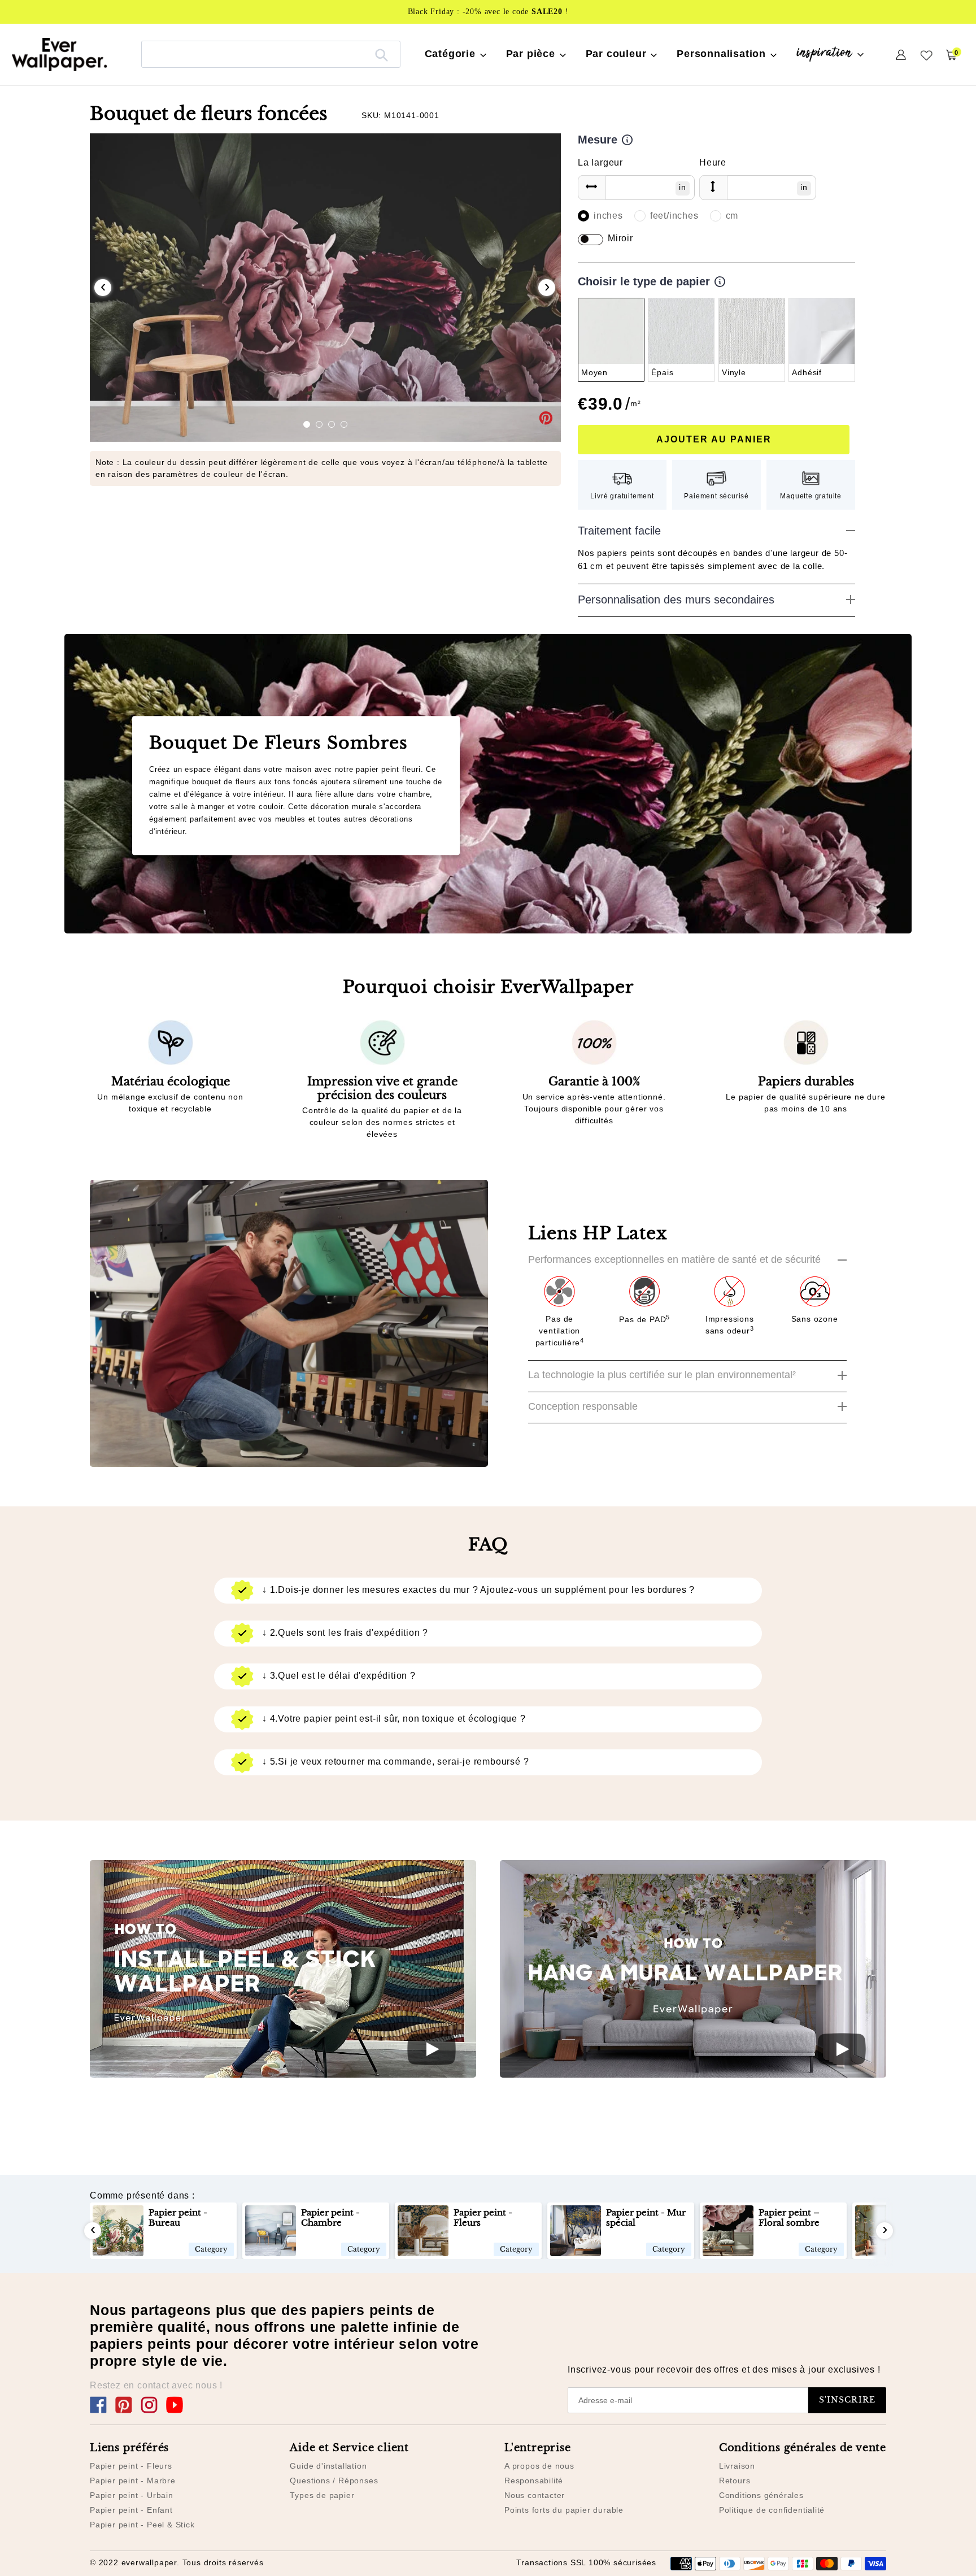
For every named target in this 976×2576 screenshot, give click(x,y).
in (683, 187)
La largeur (600, 162)
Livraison (737, 2466)
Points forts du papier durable (564, 2510)
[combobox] (271, 54)
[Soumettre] (382, 54)
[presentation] (103, 288)
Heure (713, 162)
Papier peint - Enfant (131, 2510)
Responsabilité (534, 2481)
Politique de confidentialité (772, 2510)
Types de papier (322, 2495)
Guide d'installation (328, 2466)
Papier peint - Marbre (133, 2481)
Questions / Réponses (334, 2481)
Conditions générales (761, 2495)
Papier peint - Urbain (132, 2495)
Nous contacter (535, 2495)
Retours (735, 2481)
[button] (307, 424)
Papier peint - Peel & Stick (142, 2525)
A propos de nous (539, 2466)
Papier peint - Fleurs (131, 2466)
